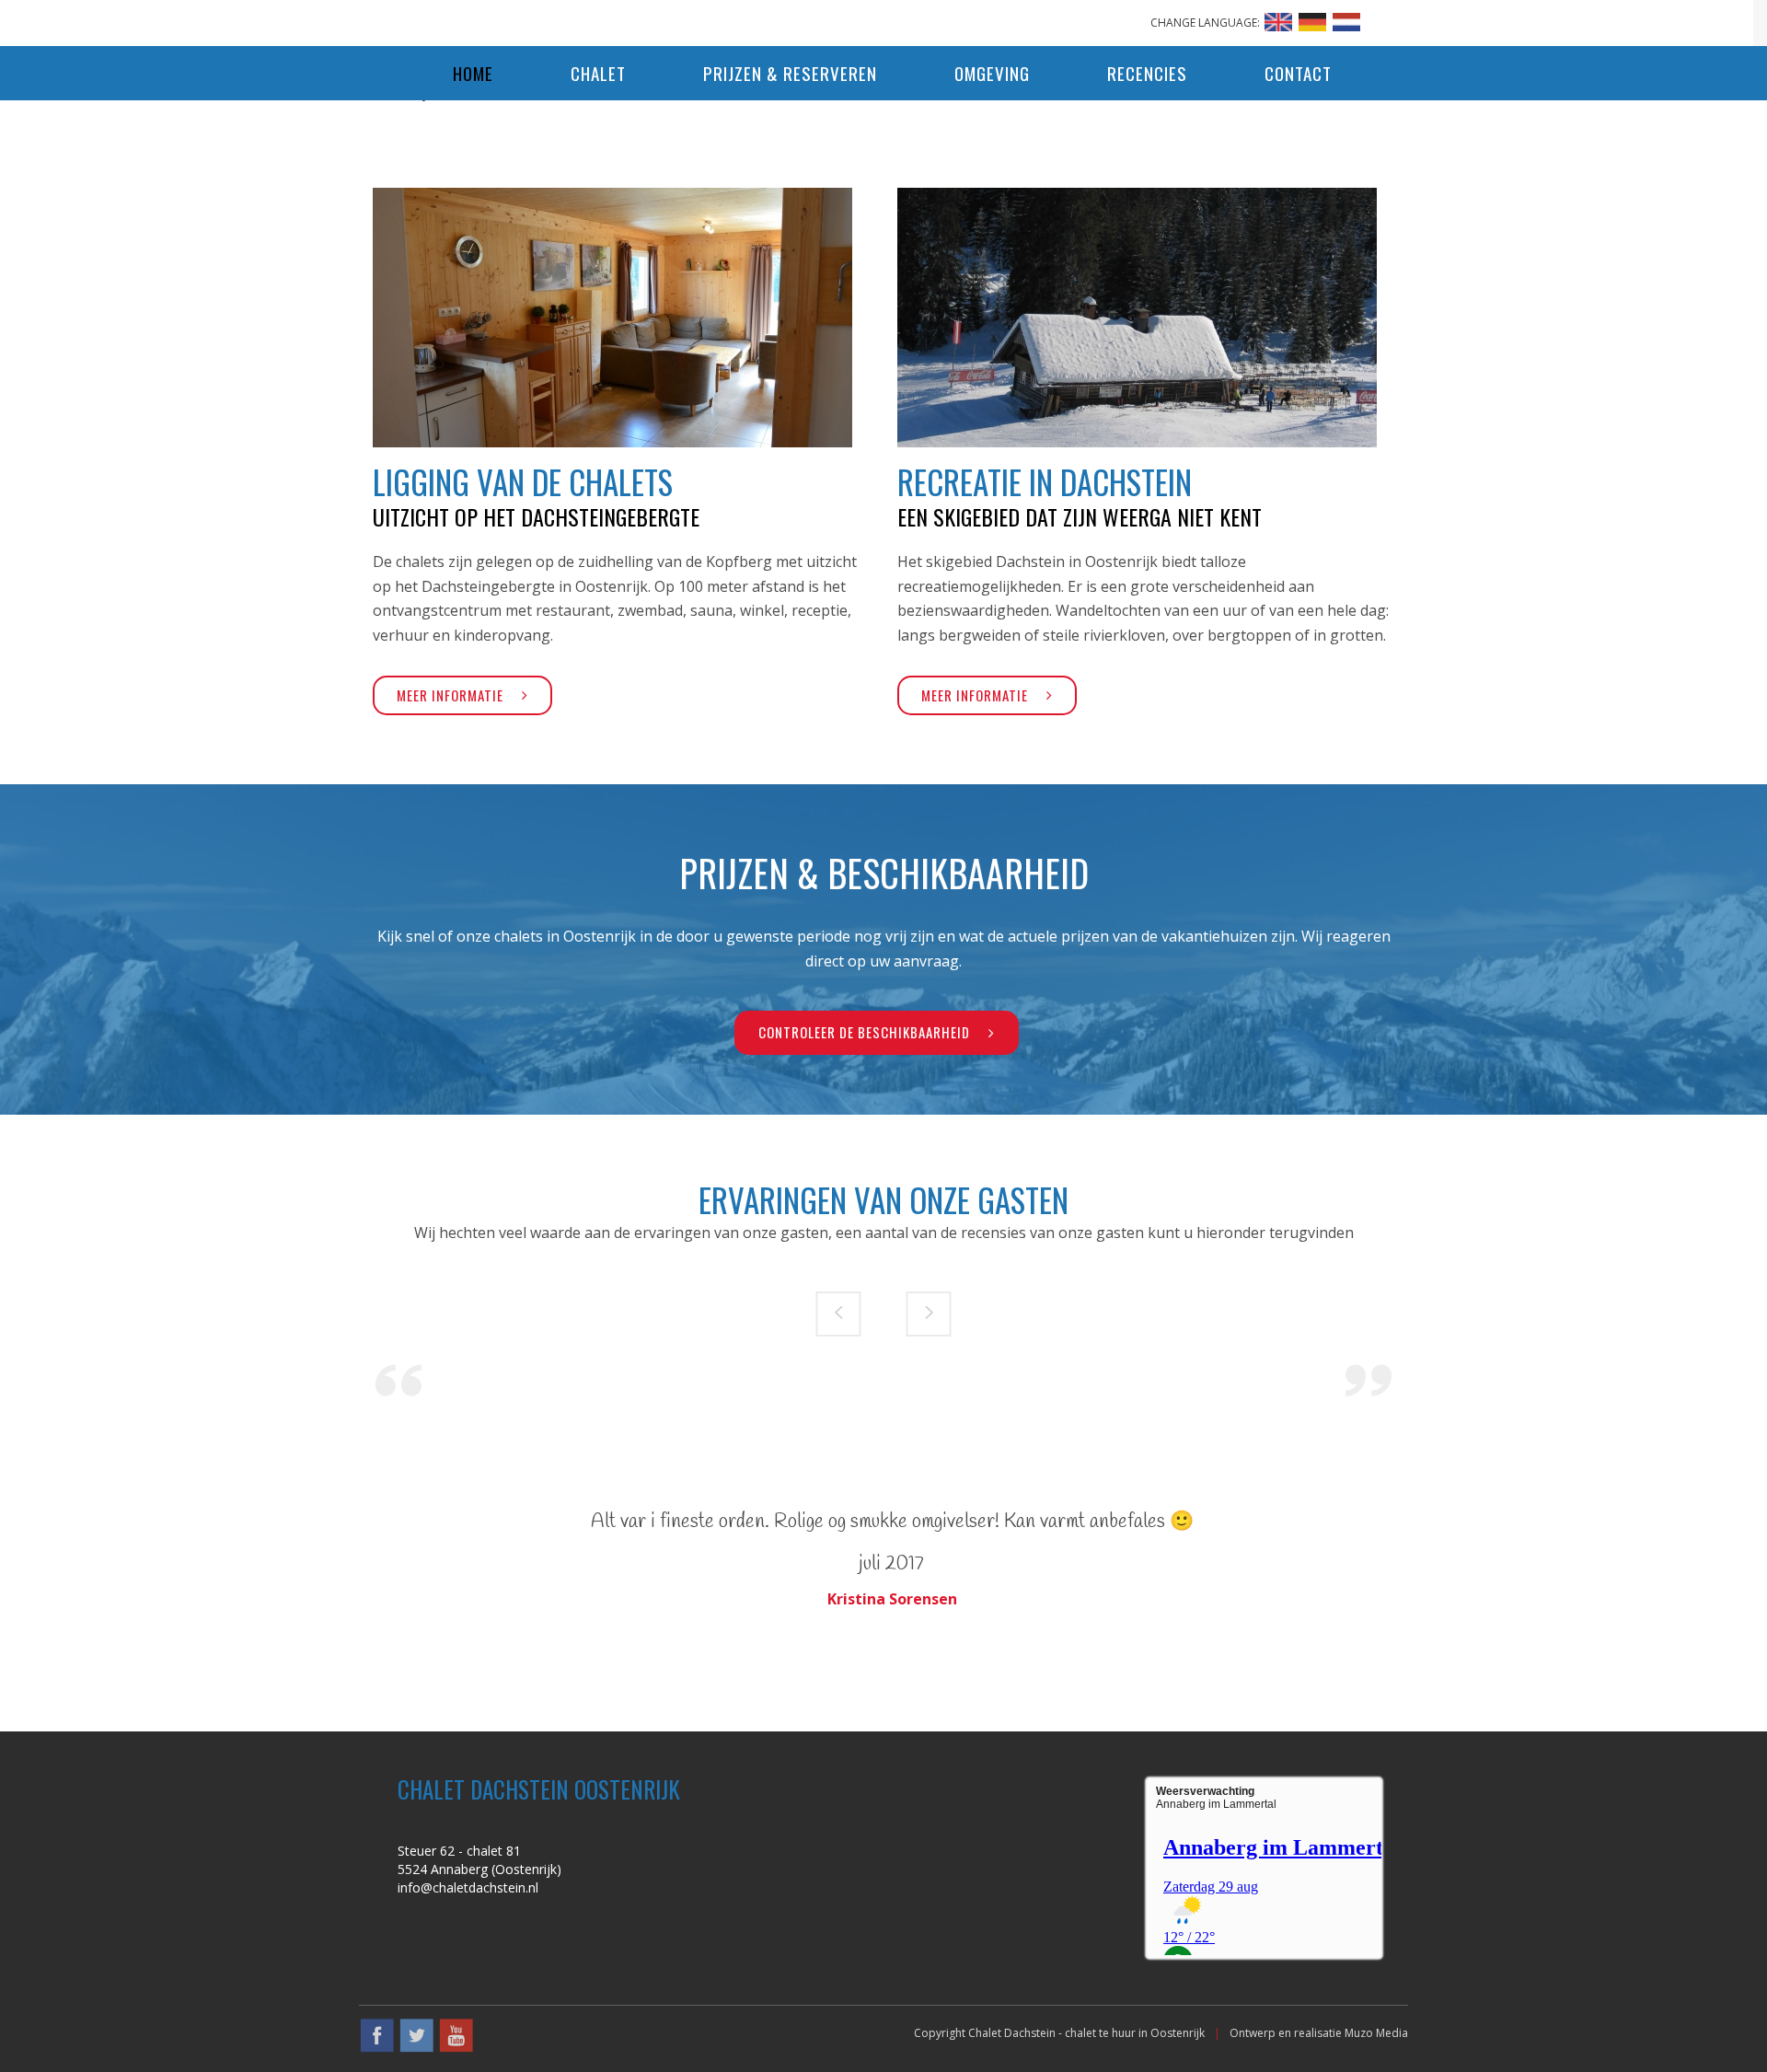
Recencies (1147, 73)
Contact (1298, 73)
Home (473, 73)
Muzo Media (1376, 2033)
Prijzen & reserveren (790, 73)
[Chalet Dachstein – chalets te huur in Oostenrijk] (883, 18)
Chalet (598, 73)
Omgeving (992, 73)
